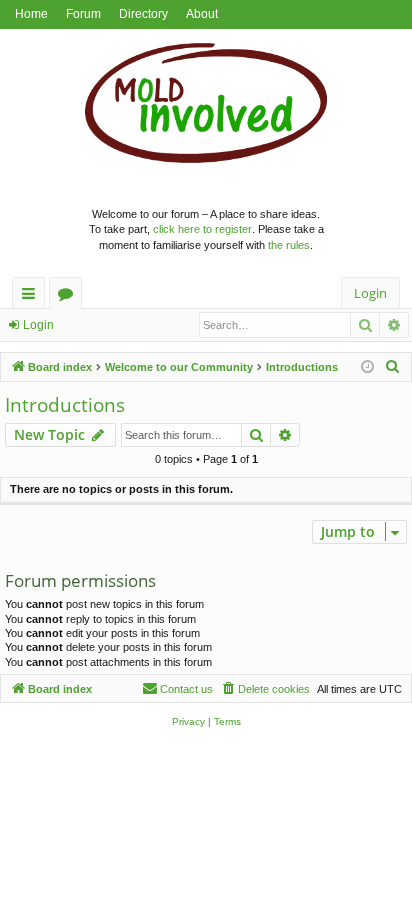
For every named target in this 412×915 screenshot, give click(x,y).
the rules (289, 245)
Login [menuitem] (370, 293)
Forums (69, 296)
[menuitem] (393, 367)
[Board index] (206, 108)
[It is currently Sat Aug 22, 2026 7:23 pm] (367, 367)
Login (38, 325)
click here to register (202, 229)
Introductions (65, 405)
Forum (83, 14)
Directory (143, 14)
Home (31, 14)
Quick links (32, 296)
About (202, 14)
